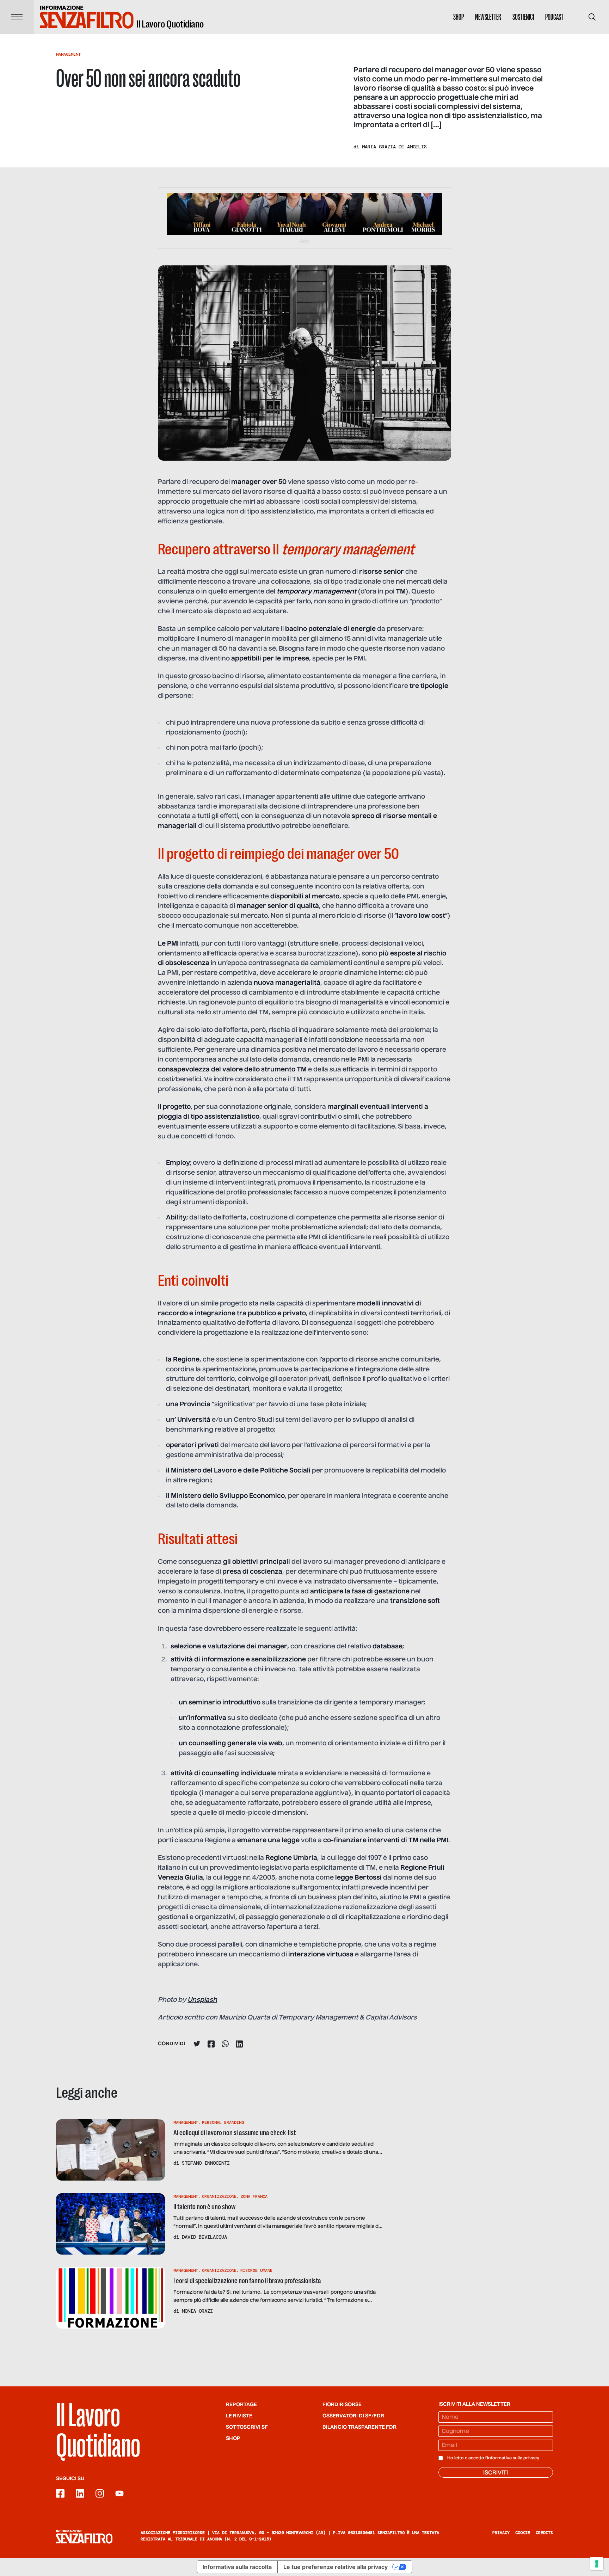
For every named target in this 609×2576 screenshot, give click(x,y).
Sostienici (523, 17)
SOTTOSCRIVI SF (247, 2427)
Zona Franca (254, 2196)
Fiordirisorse (342, 2405)
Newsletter (488, 17)
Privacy (501, 2533)
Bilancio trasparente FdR (359, 2427)
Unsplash (202, 2000)
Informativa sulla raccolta (237, 2567)
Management (68, 54)
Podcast (554, 17)
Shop (459, 17)
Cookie (523, 2533)
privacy (531, 2458)
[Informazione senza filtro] (84, 2537)
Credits (544, 2533)
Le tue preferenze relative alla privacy (336, 2567)
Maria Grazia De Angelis (394, 147)
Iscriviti (496, 2473)
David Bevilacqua (204, 2237)
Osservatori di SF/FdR (353, 2416)
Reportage (241, 2405)
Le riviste (239, 2416)
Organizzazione (219, 2196)
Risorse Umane (256, 2270)
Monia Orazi (197, 2311)
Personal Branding (223, 2122)
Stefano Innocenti (206, 2163)
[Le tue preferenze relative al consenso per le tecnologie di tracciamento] (597, 2564)
